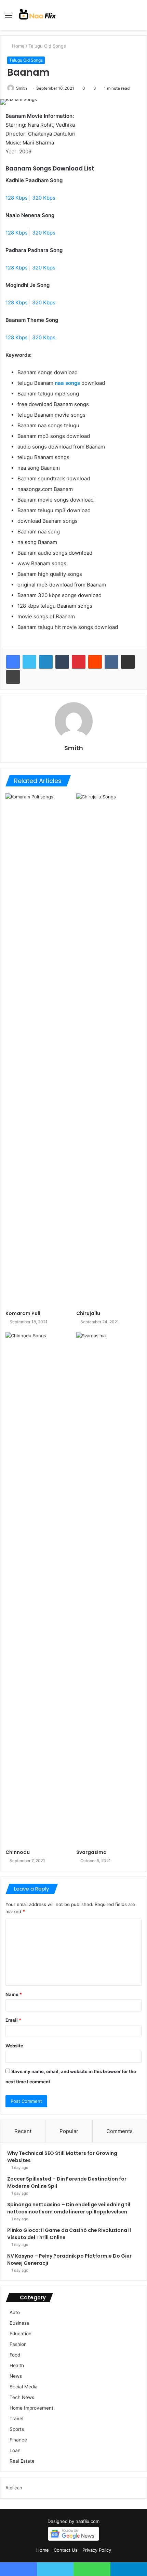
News (16, 2376)
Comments (119, 2131)
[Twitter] (29, 662)
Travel (16, 2419)
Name (14, 1994)
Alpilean (14, 2488)
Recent (23, 2131)
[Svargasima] (109, 1589)
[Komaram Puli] (38, 1050)
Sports (17, 2429)
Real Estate (22, 2461)
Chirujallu (88, 1313)
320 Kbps (44, 198)
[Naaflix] (38, 15)
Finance (18, 2440)
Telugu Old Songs (47, 46)
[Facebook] (13, 662)
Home (18, 46)
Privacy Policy (97, 2550)
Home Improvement (31, 2408)
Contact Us (66, 2550)
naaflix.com (88, 2521)
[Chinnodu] (38, 1589)
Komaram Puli (23, 1313)
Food (15, 2355)
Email (13, 2020)
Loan (15, 2450)
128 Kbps (17, 198)
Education (21, 2334)
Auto (15, 2312)
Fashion (18, 2344)
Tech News (22, 2397)
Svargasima (91, 1852)
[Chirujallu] (109, 1050)
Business (19, 2323)
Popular (69, 2131)
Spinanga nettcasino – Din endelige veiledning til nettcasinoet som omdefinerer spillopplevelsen (69, 2208)
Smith (22, 88)
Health (17, 2365)
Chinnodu (18, 1852)
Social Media (24, 2387)
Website (14, 2046)
